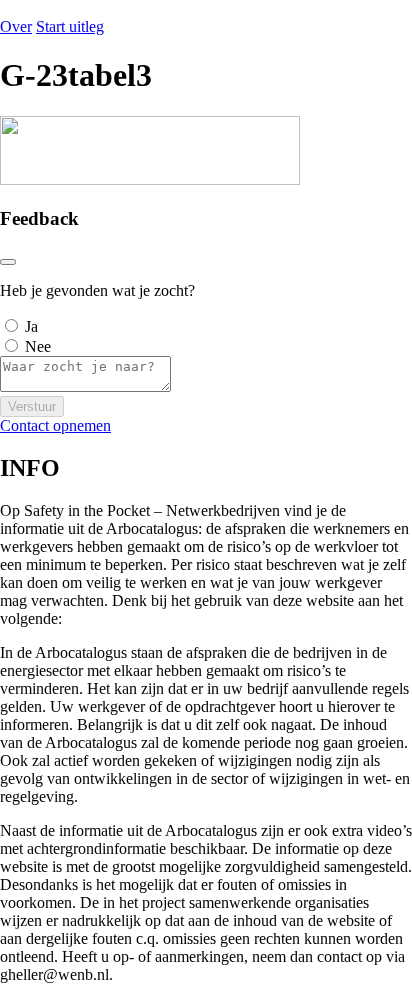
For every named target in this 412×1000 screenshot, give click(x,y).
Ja (31, 326)
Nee (38, 346)
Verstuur (32, 406)
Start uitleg (70, 26)
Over (16, 26)
